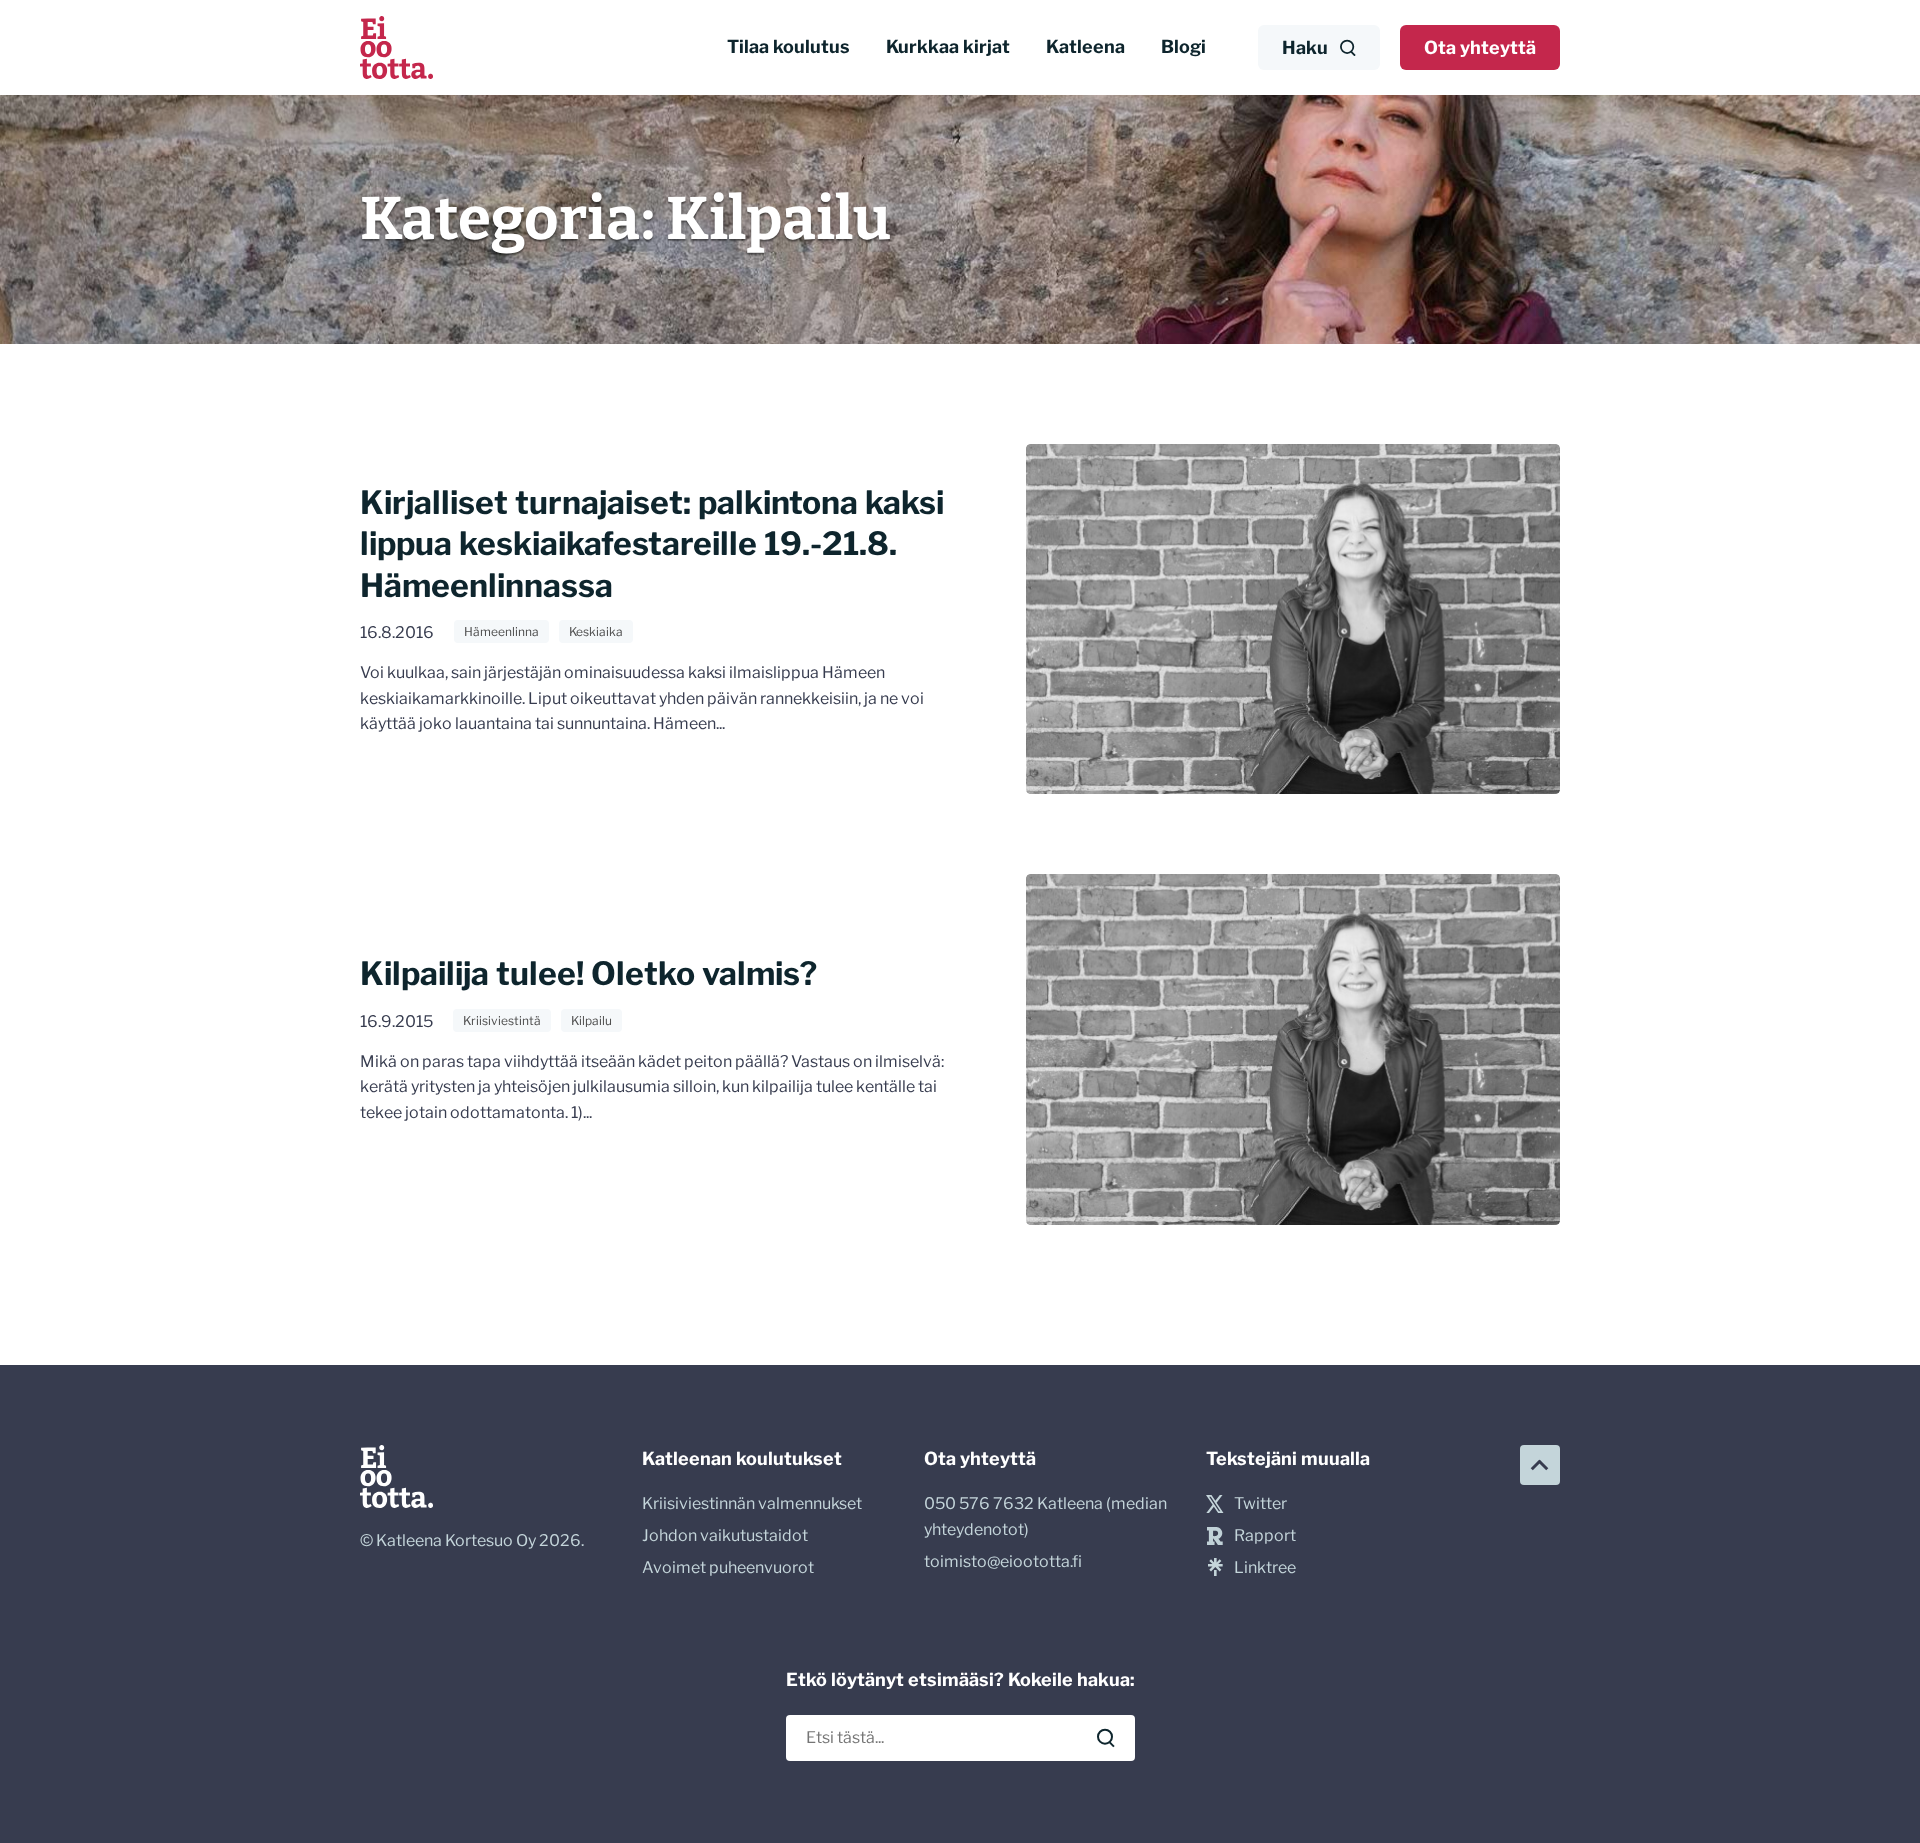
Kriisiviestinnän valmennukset (752, 1503)
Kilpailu (591, 1020)
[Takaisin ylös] (1540, 1465)
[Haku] (1106, 1738)
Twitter (1260, 1503)
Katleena (1085, 46)
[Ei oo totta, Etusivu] (396, 47)
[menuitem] (788, 47)
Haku (1305, 47)
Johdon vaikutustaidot (725, 1535)
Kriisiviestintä (502, 1020)
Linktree (1265, 1567)
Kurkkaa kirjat (948, 46)
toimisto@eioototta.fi (1003, 1561)
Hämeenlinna (501, 631)
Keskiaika (596, 631)
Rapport (1265, 1535)
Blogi (1183, 46)
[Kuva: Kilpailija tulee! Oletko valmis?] (1293, 1049)
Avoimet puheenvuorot (728, 1567)
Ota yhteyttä (1480, 47)
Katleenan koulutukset (742, 1458)
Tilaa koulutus (788, 46)
